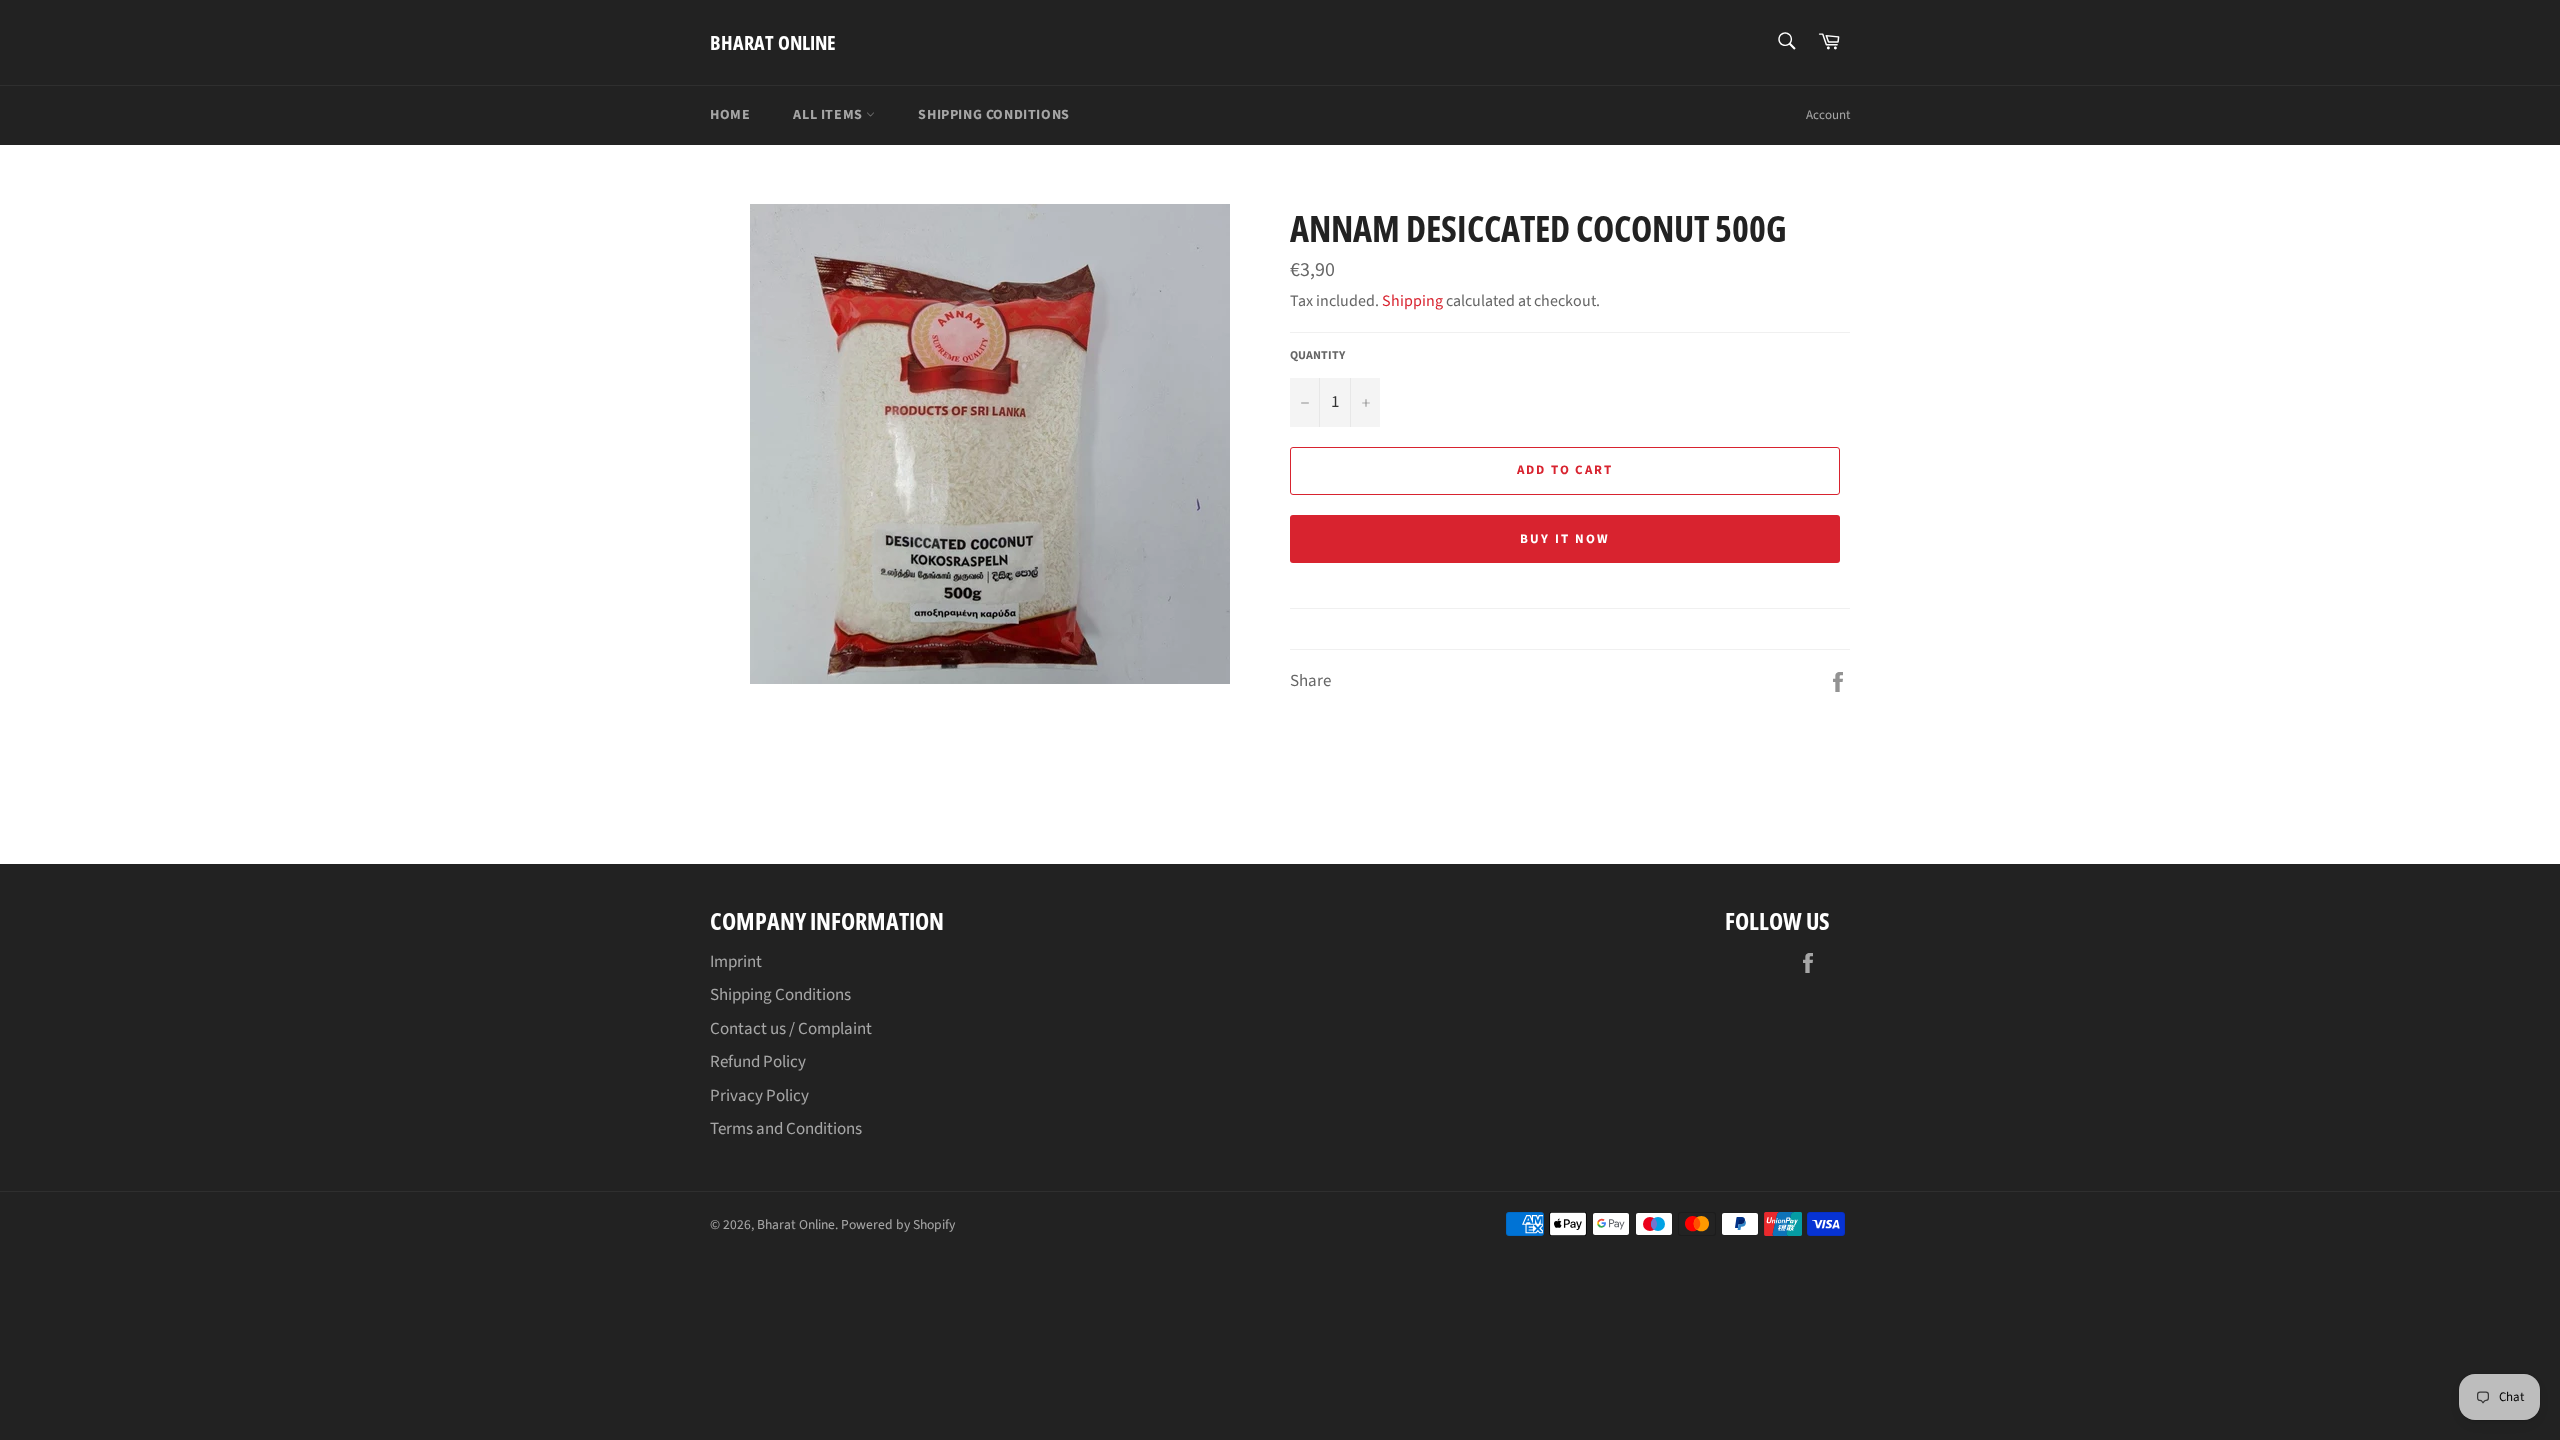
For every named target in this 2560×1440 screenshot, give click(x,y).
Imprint (736, 962)
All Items (829, 115)
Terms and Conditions (786, 1129)
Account (1828, 115)
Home (730, 115)
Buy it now (1565, 539)
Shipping (1412, 301)
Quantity (1317, 356)
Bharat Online (773, 42)
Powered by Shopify (898, 1224)
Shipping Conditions (993, 115)
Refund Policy (758, 1062)
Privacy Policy (759, 1096)
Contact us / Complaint (791, 1029)
